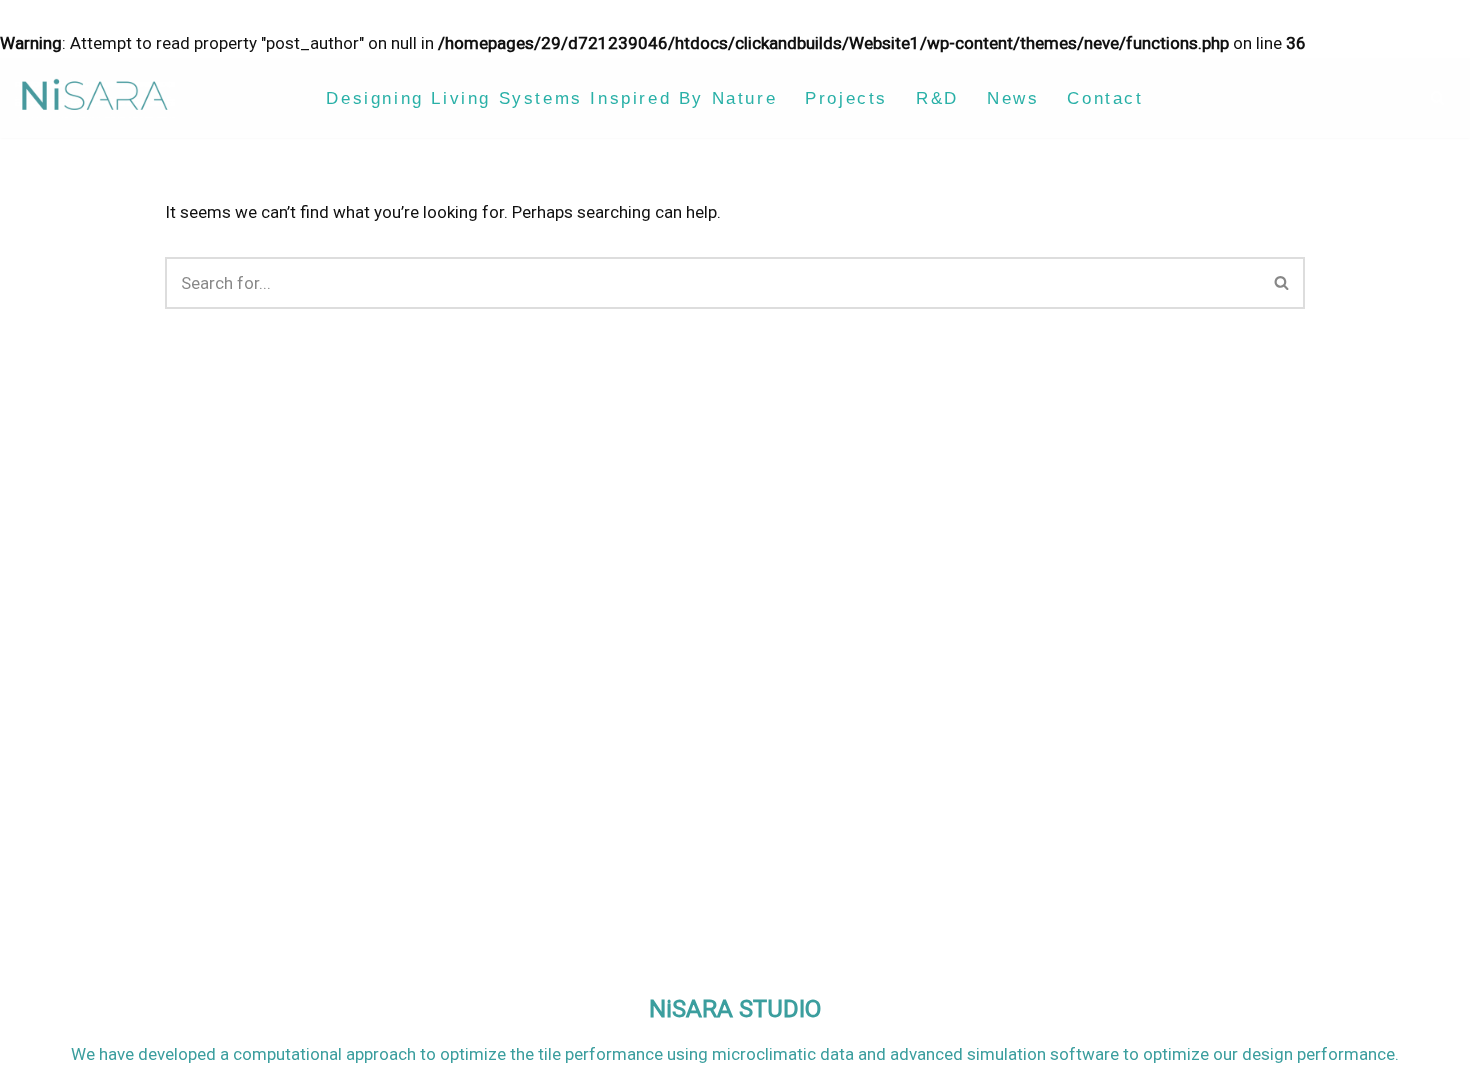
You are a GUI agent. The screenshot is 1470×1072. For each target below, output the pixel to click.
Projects (846, 98)
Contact (1105, 98)
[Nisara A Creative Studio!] (95, 98)
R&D (937, 98)
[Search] (1437, 97)
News (1013, 98)
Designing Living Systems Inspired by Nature (551, 98)
